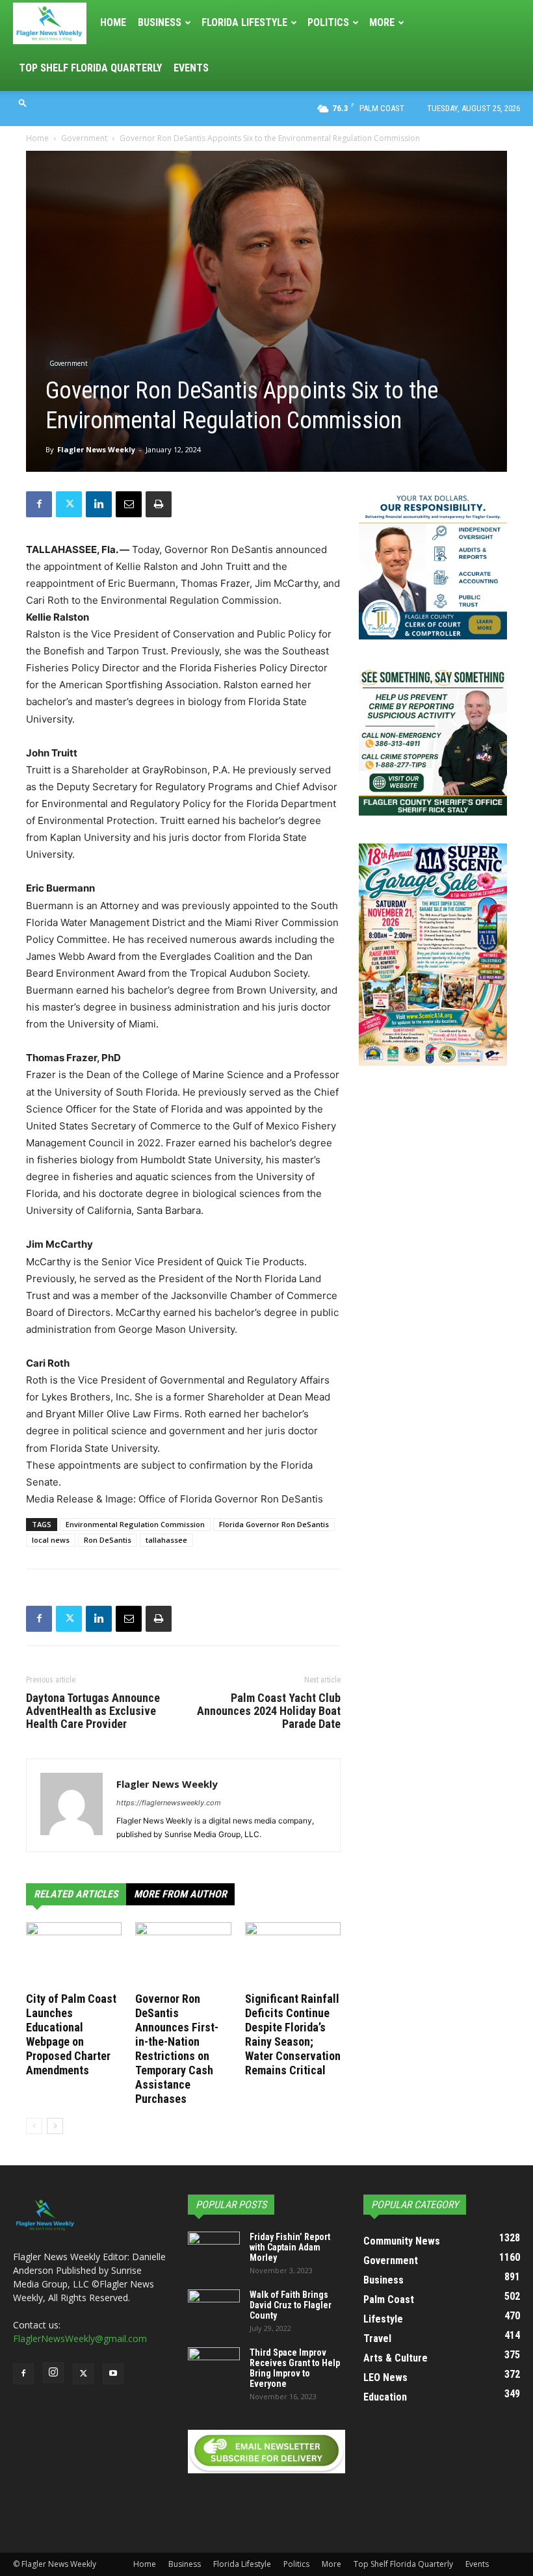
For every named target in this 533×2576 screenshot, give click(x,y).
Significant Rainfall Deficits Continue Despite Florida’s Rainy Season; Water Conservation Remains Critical (293, 2034)
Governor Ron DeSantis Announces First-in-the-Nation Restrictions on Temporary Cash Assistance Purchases (177, 2049)
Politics (328, 22)
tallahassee (166, 1540)
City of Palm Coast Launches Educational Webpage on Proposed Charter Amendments (71, 2034)
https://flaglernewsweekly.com (169, 1803)
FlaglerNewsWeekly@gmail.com (80, 2338)
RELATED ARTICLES (76, 1894)
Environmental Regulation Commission (135, 1524)
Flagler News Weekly (96, 449)
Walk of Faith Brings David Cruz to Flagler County (291, 2305)
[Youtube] (113, 2374)
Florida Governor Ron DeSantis (274, 1524)
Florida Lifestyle (244, 22)
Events (191, 68)
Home (113, 22)
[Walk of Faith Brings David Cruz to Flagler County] (214, 2308)
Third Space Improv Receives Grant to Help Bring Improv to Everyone (295, 2368)
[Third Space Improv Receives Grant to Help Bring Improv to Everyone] (214, 2365)
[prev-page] (34, 2126)
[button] (23, 102)
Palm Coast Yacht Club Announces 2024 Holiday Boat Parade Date (269, 1711)
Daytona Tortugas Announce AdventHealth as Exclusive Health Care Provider (93, 1711)
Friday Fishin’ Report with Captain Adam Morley (290, 2247)
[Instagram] (53, 2373)
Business (160, 22)
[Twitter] (69, 504)
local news (51, 1540)
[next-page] (55, 2126)
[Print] (159, 504)
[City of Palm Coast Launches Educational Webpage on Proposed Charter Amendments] (74, 1955)
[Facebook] (39, 504)
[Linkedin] (99, 504)
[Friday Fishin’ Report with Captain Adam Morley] (214, 2250)
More (382, 22)
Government (84, 138)
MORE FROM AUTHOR (180, 1894)
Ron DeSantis (108, 1540)
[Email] (129, 504)
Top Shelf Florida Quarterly (90, 68)
